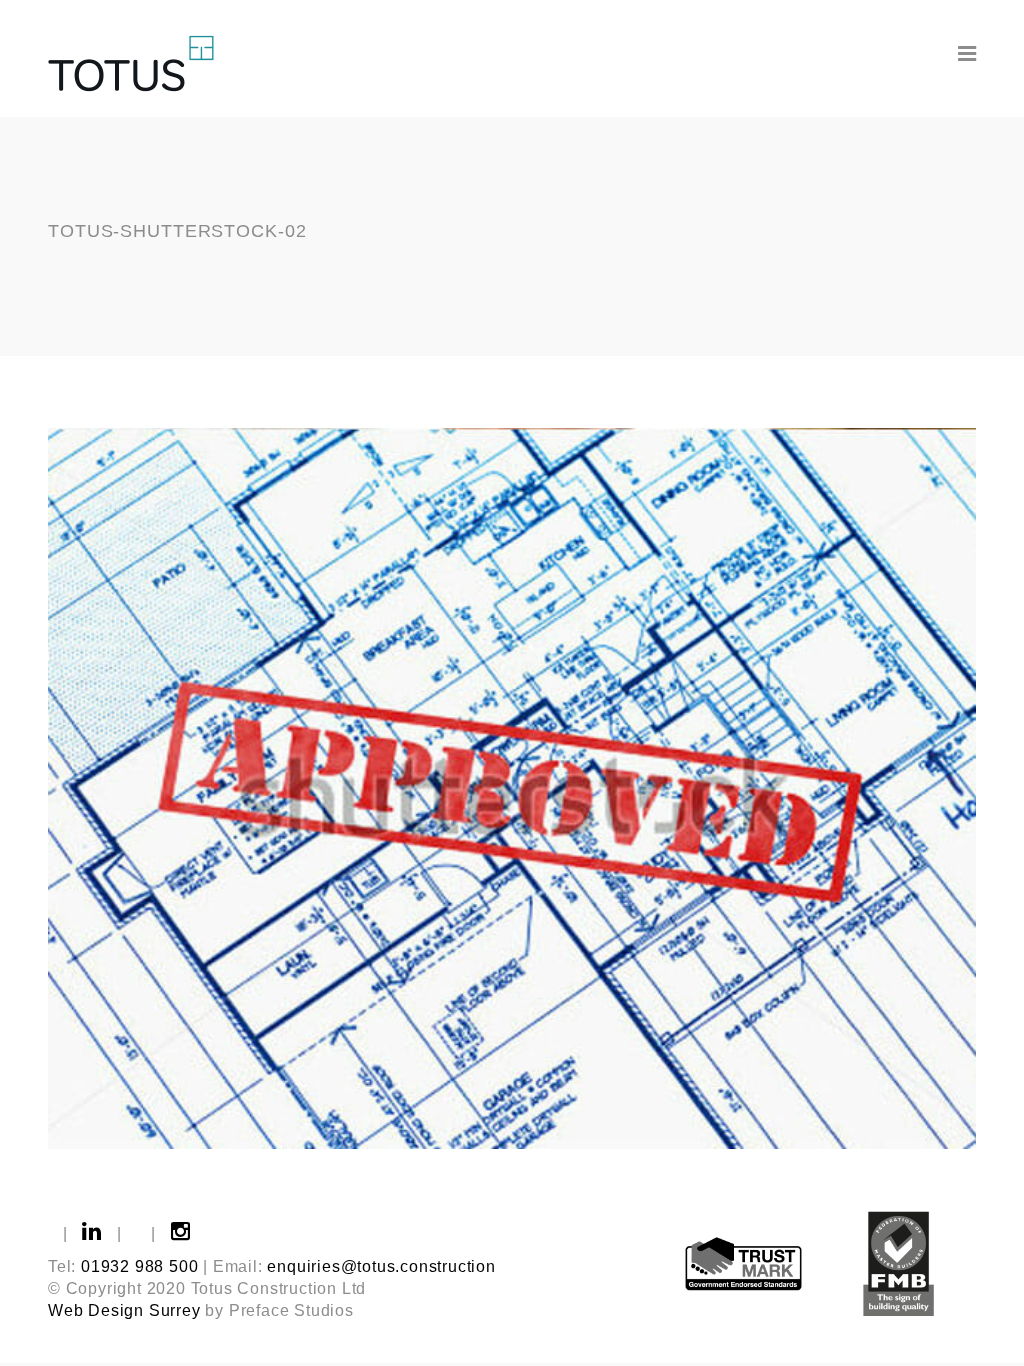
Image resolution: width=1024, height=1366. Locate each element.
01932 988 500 (139, 1266)
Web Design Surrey (124, 1310)
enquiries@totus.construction (381, 1266)
